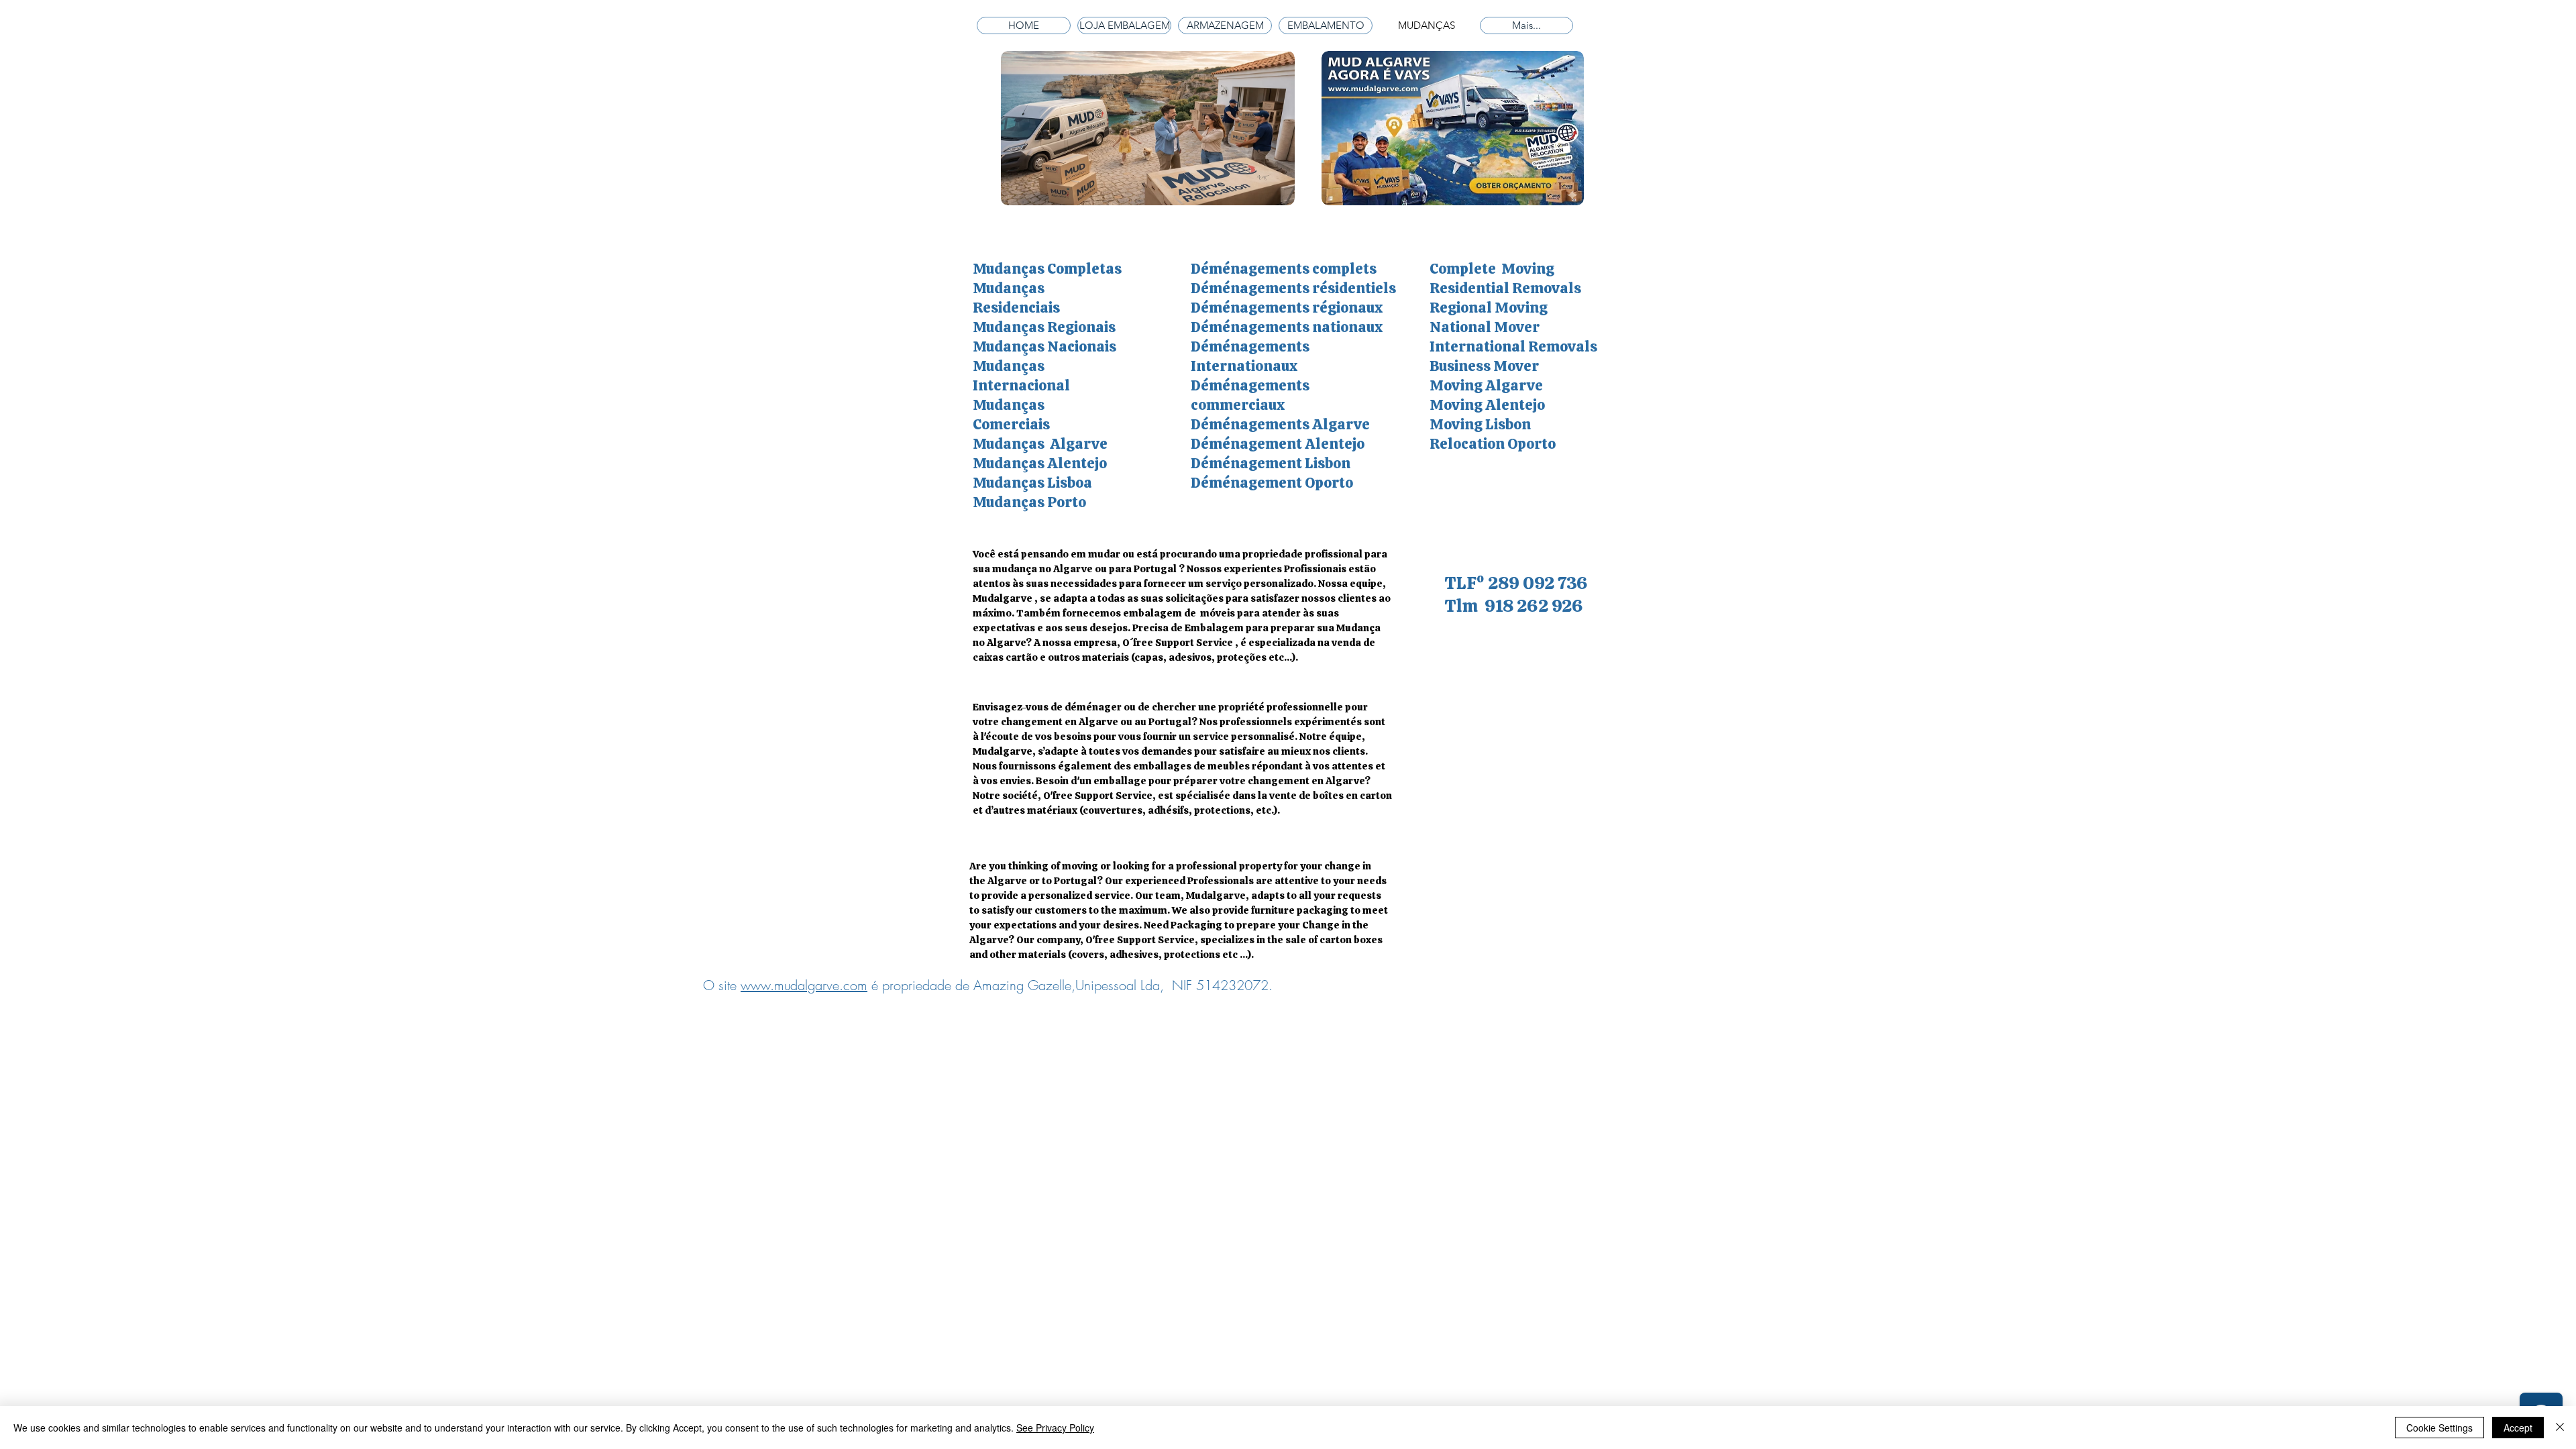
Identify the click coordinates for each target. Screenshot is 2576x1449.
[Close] (2560, 1428)
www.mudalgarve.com (804, 985)
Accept (2518, 1428)
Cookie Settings (2439, 1428)
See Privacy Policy (1055, 1428)
